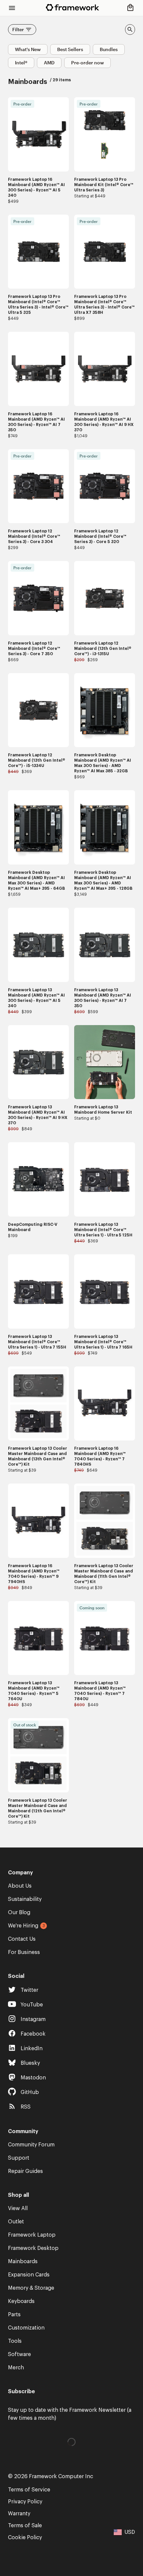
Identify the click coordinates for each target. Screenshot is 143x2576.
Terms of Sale (25, 2526)
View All (18, 2208)
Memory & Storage (31, 2288)
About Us (20, 1886)
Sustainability (25, 1899)
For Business (24, 1952)
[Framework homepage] (72, 7)
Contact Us (22, 1939)
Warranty (19, 2514)
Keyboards (21, 2301)
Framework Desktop (33, 2248)
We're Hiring (23, 1926)
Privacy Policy (25, 2502)
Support (19, 2158)
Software (19, 2354)
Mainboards (23, 2262)
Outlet (16, 2222)
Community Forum (31, 2145)
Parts (14, 2315)
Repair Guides (25, 2171)
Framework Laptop (32, 2235)
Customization (26, 2328)
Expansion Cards (29, 2275)
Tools (15, 2341)
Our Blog (19, 1913)
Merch (16, 2368)
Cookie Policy (25, 2538)
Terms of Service (29, 2490)
